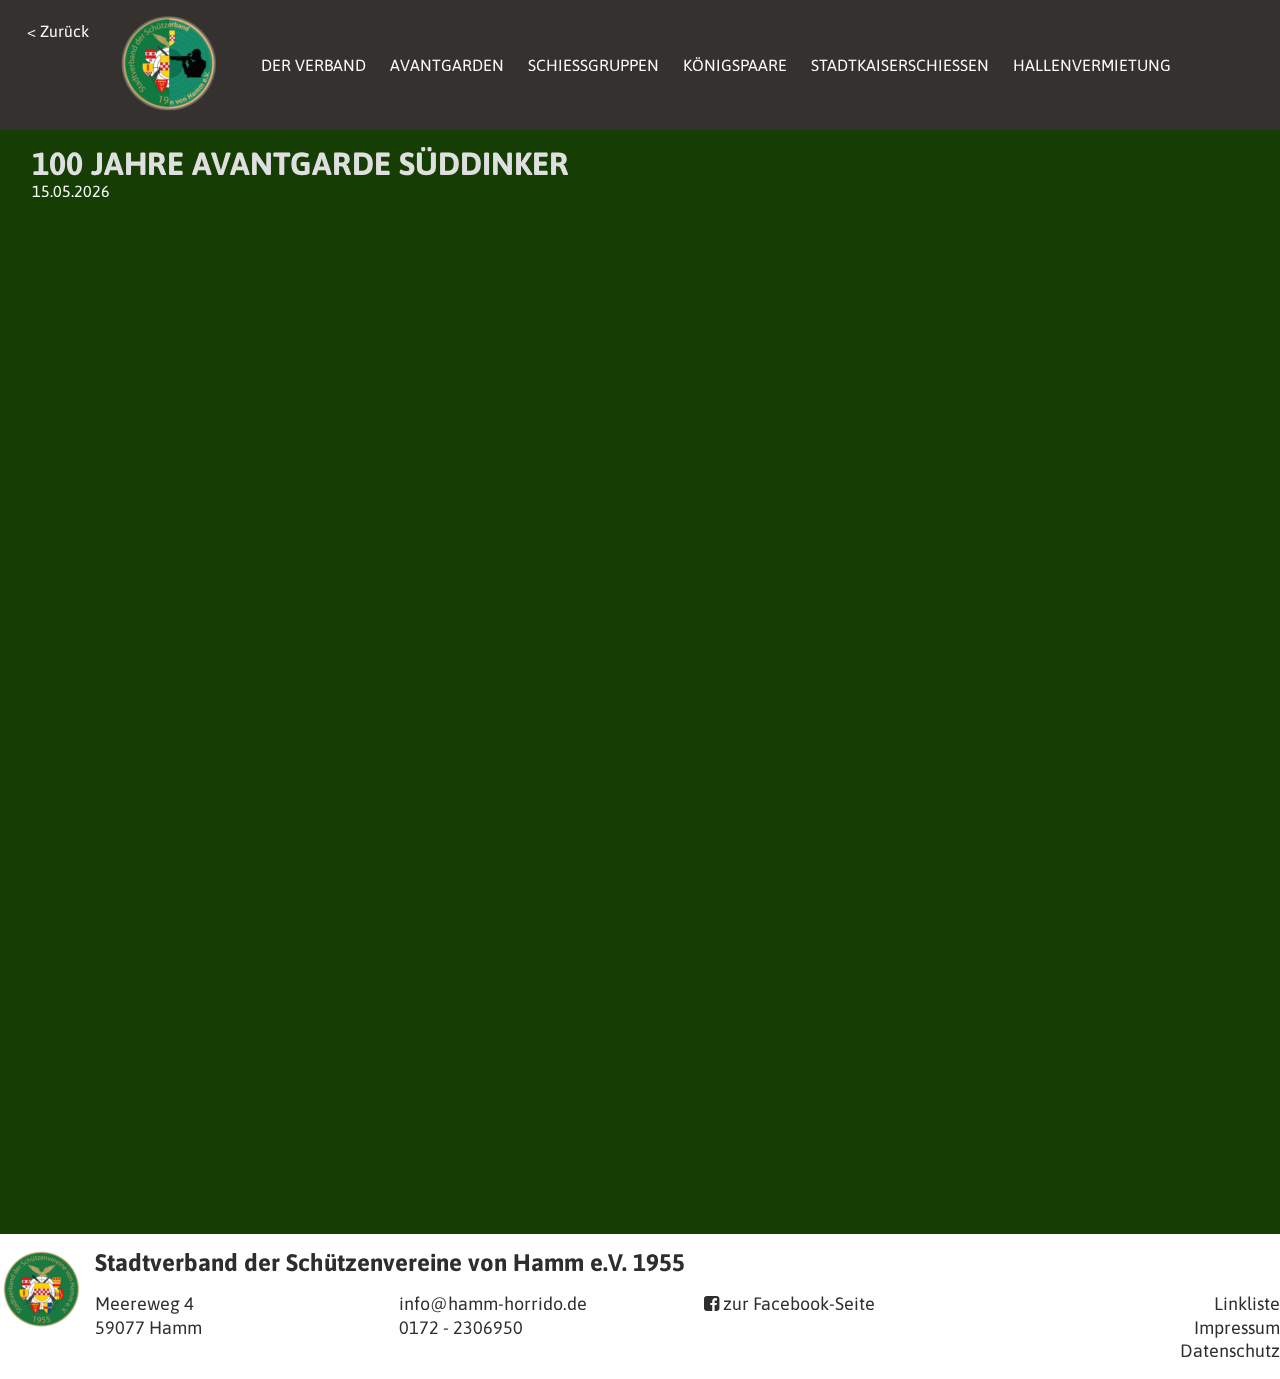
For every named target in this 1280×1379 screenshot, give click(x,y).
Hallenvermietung (1092, 65)
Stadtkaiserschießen (900, 65)
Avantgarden (447, 65)
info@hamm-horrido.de (493, 1303)
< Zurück (58, 31)
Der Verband (313, 65)
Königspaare (735, 65)
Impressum (1237, 1327)
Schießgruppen (593, 65)
